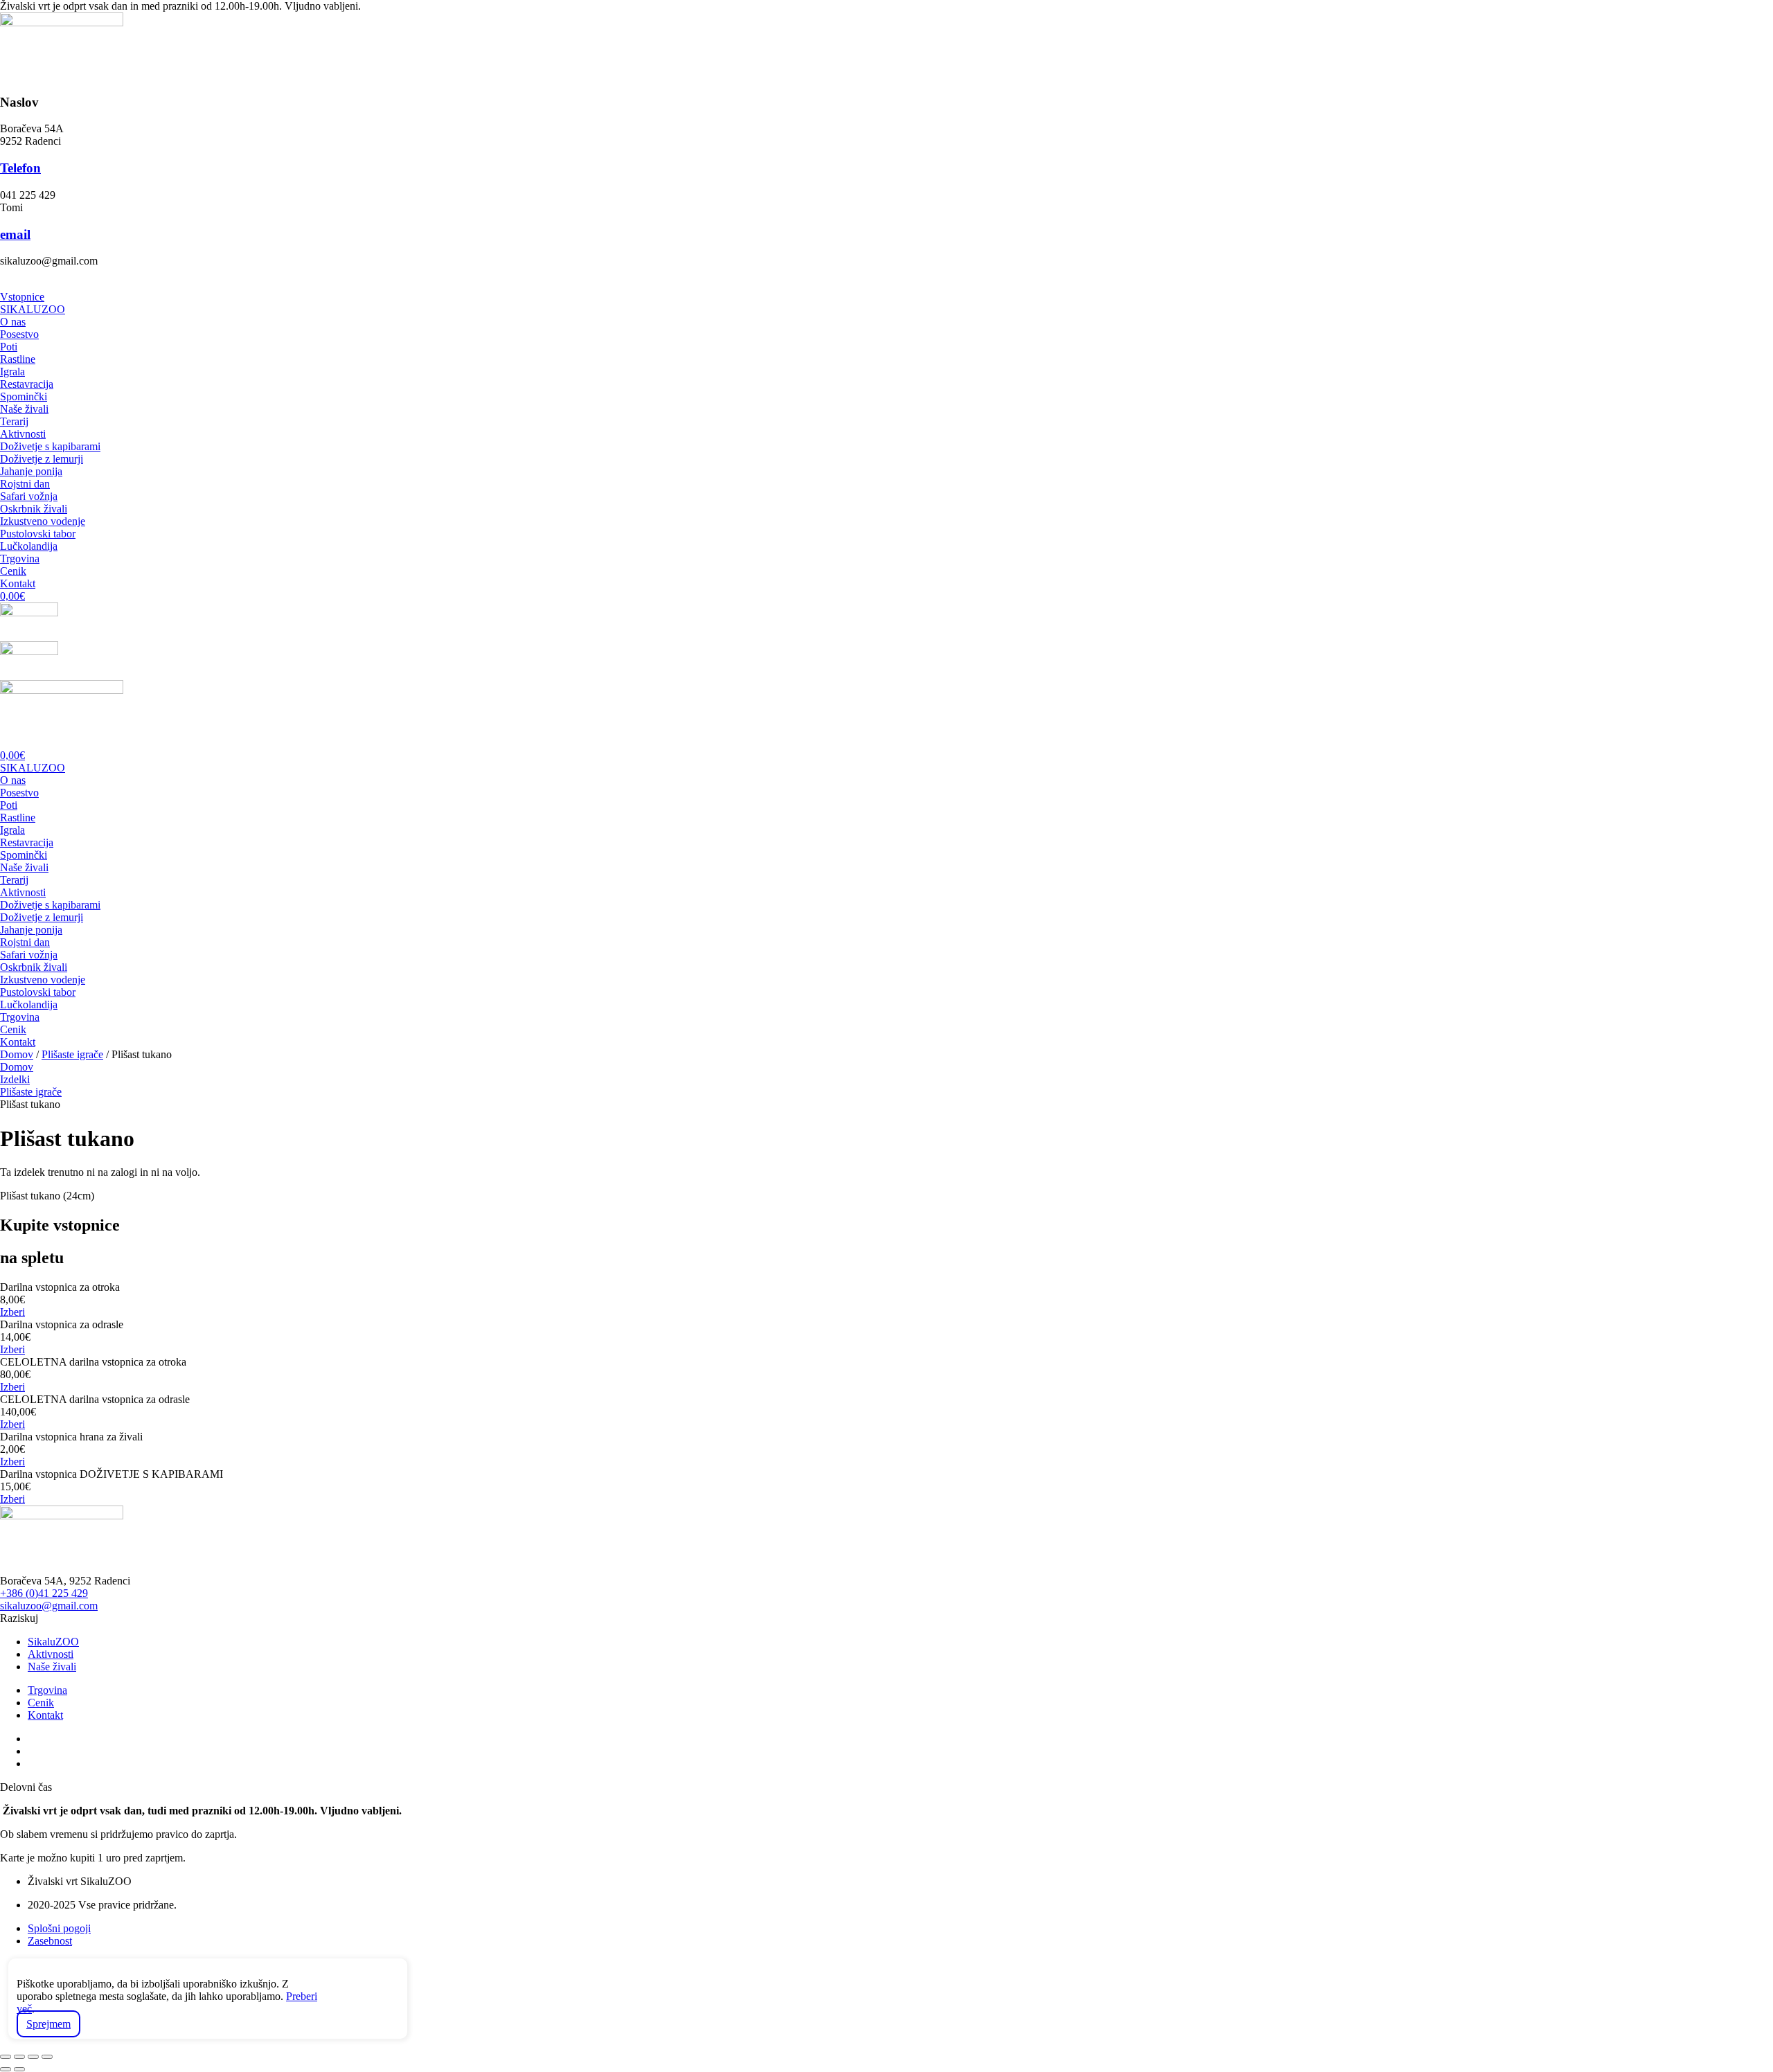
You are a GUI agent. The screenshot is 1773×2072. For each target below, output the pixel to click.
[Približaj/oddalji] (6, 2057)
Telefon (20, 168)
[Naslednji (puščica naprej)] (19, 2069)
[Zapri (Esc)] (47, 2057)
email (15, 234)
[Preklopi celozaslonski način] (19, 2057)
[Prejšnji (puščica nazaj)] (6, 2069)
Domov (17, 1054)
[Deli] (33, 2057)
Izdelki (15, 1079)
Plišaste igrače (72, 1054)
